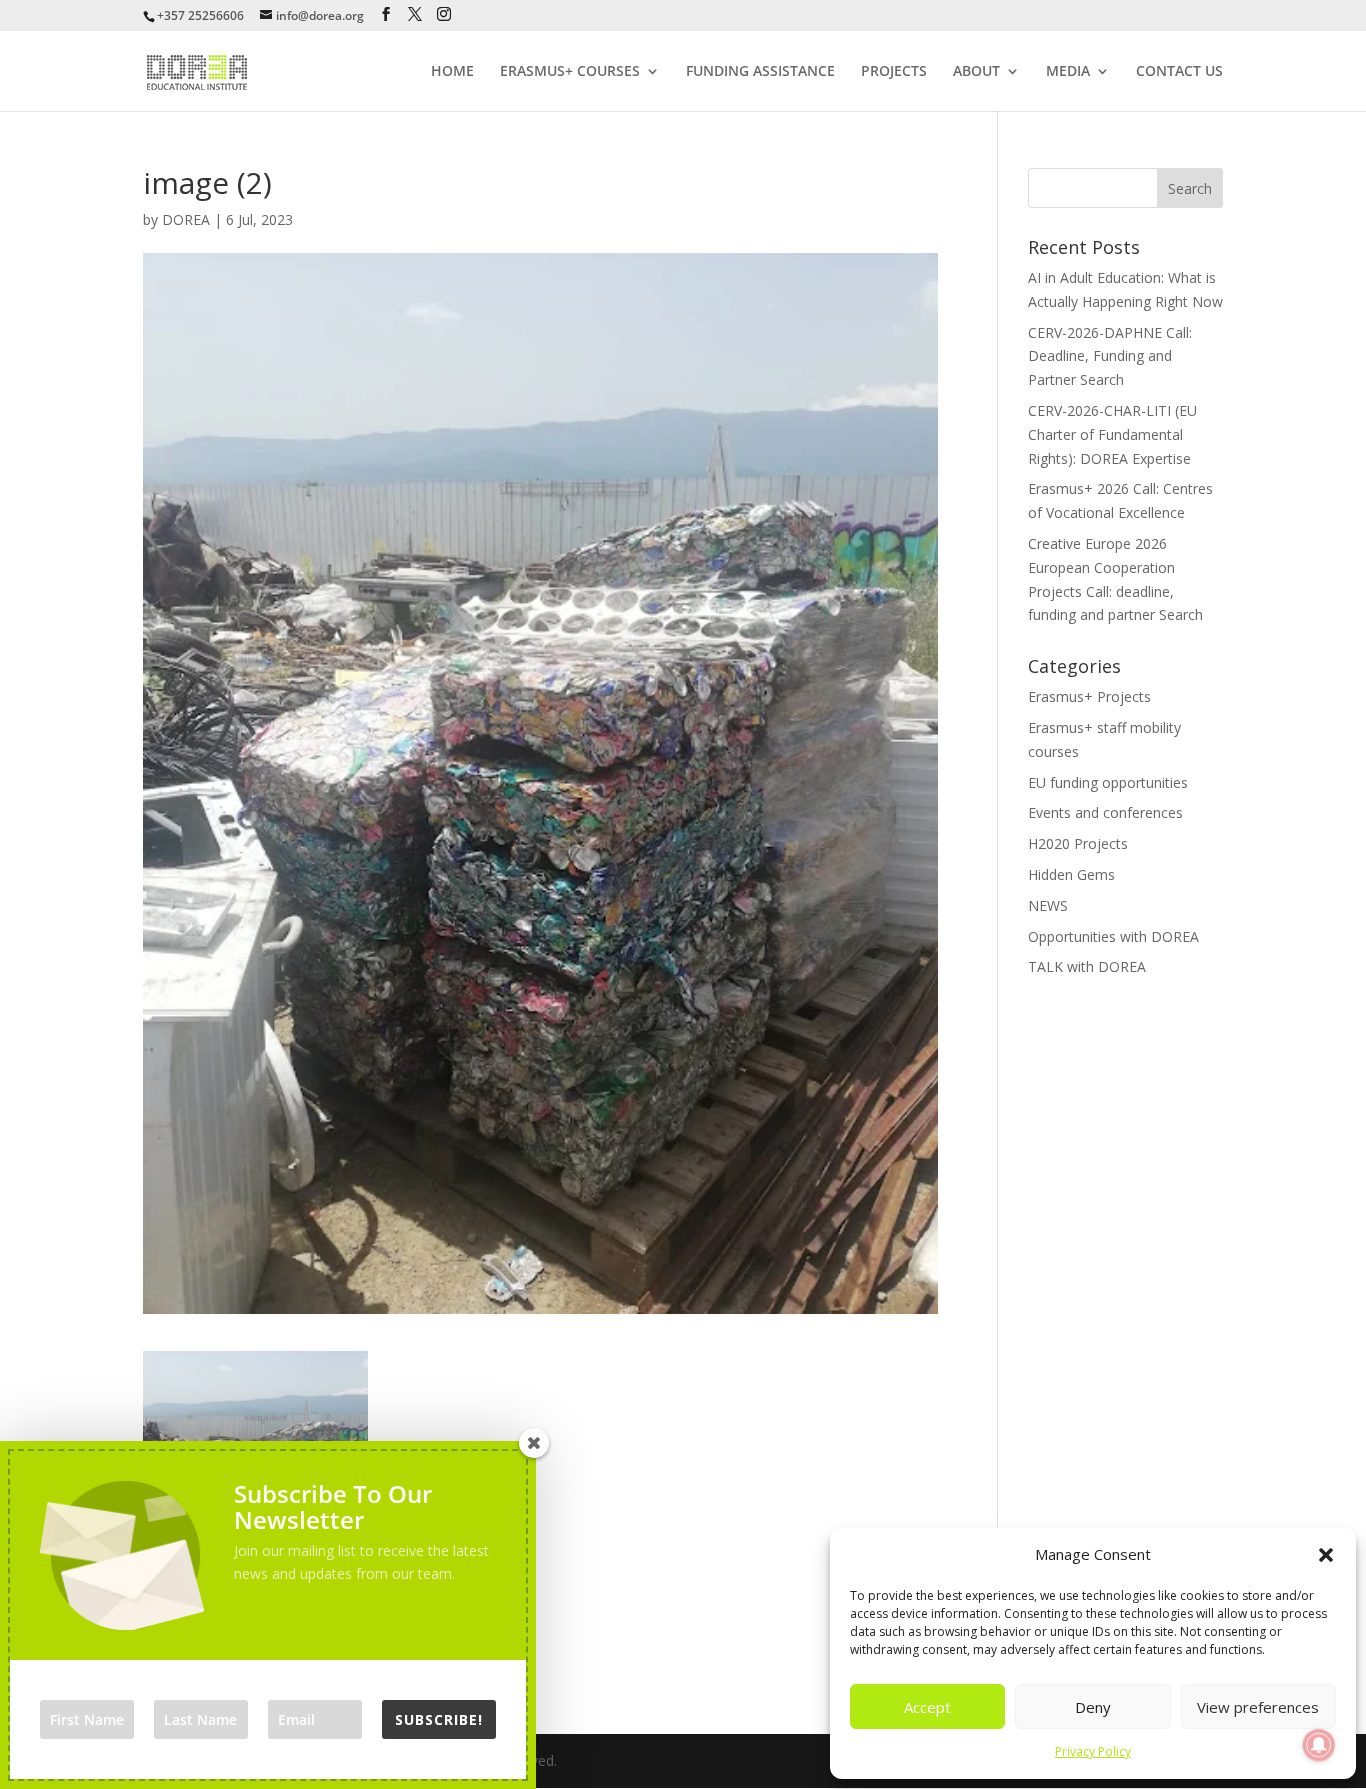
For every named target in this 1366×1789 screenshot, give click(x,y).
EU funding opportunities (1108, 782)
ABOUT (976, 72)
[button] (1326, 1555)
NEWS (1048, 905)
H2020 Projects (1078, 843)
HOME (452, 72)
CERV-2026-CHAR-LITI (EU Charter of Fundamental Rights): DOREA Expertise (1112, 434)
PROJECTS (894, 72)
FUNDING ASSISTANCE (760, 72)
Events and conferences (1105, 812)
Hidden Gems (1071, 874)
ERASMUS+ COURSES (570, 72)
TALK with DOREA (1087, 966)
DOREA (186, 219)
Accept (927, 1707)
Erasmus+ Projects (1089, 696)
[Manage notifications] (1319, 1745)
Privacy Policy (1093, 1751)
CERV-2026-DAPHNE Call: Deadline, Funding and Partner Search (1110, 356)
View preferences (1258, 1707)
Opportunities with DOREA (1113, 936)
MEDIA (1068, 72)
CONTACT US (1179, 72)
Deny (1093, 1707)
